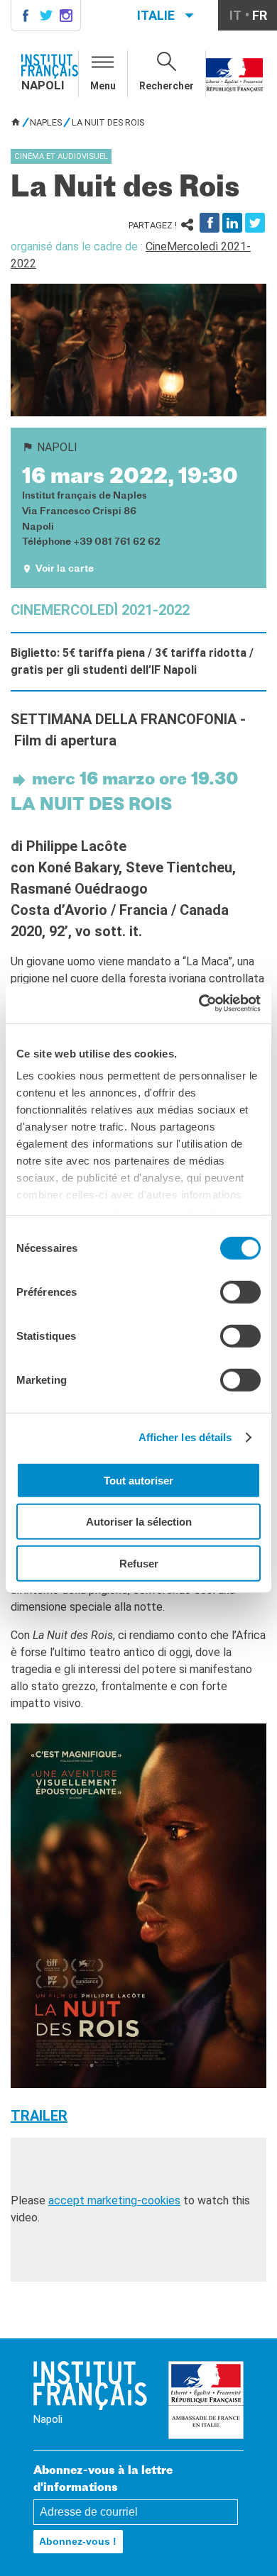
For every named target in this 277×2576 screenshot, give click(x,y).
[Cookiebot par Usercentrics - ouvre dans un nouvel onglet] (199, 1004)
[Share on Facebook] (210, 223)
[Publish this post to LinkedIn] (232, 223)
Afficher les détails (185, 1437)
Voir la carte (65, 569)
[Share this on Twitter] (255, 223)
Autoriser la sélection (139, 1522)
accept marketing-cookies (114, 2200)
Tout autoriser (138, 1480)
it (235, 15)
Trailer (39, 2116)
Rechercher (167, 86)
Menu (103, 86)
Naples (46, 122)
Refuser (139, 1563)
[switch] (240, 1292)
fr (260, 15)
